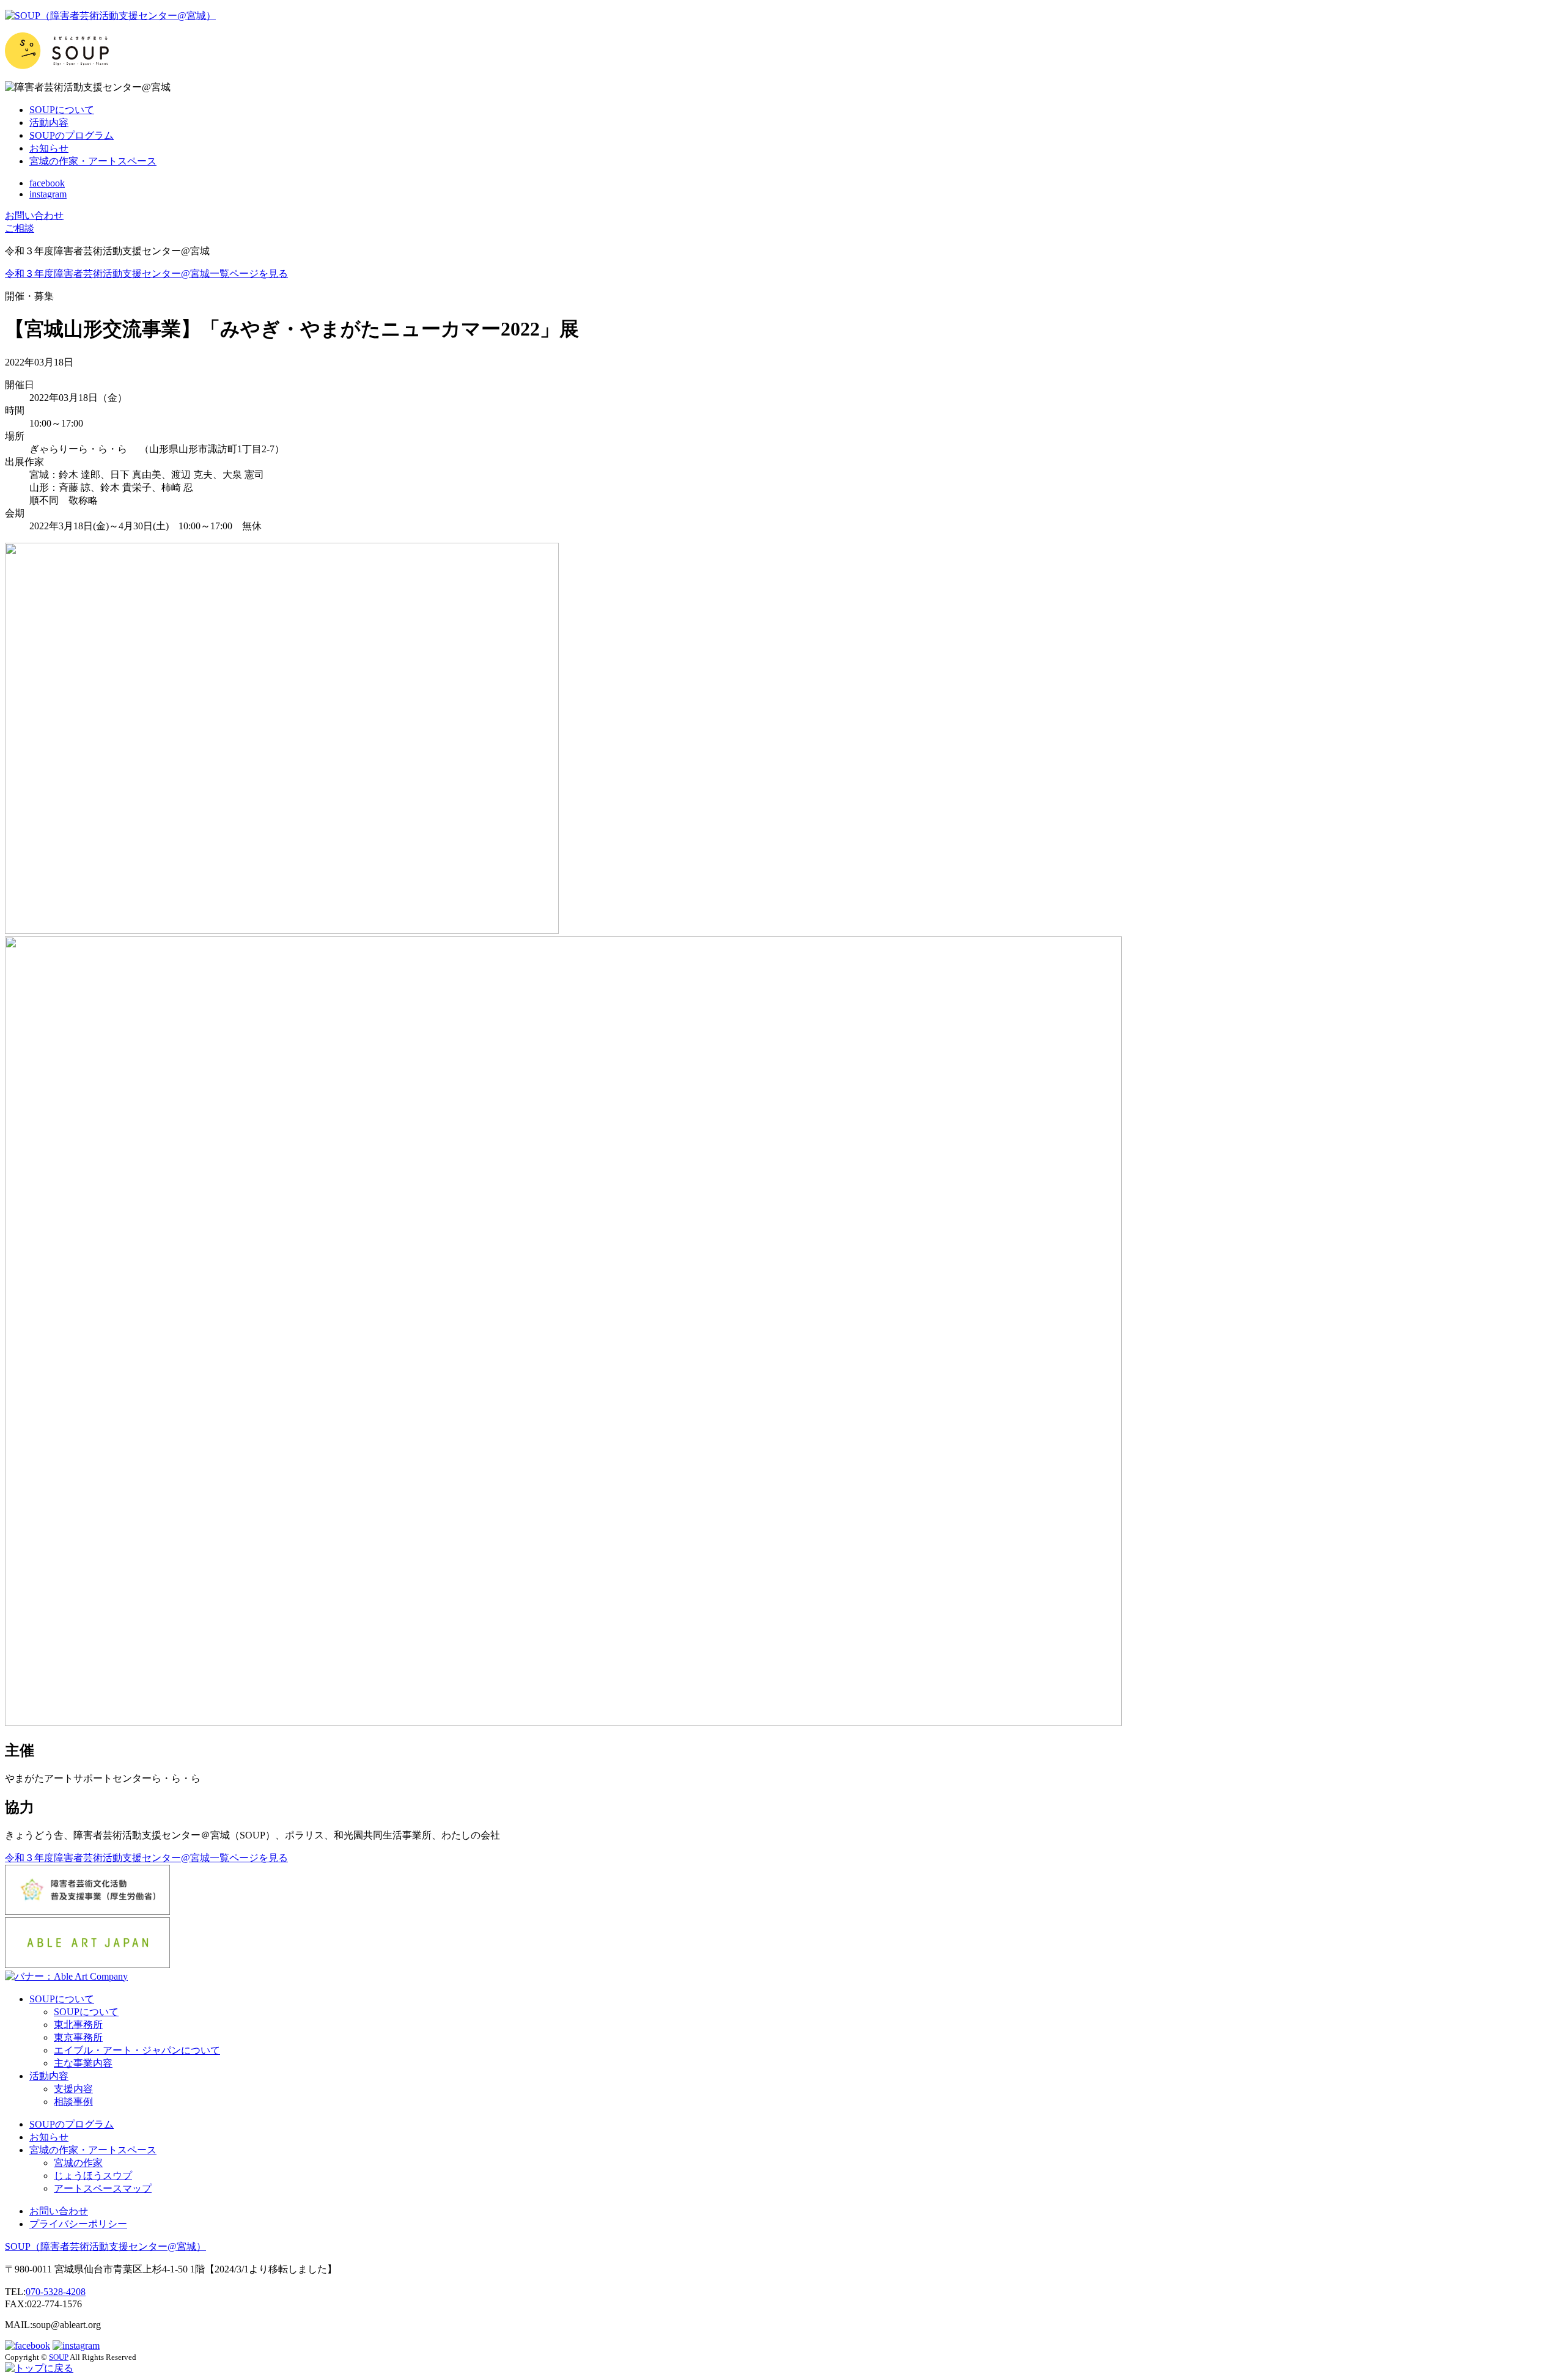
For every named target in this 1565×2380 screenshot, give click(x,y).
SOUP (105, 2246)
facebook (47, 183)
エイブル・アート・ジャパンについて (137, 2050)
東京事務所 (78, 2037)
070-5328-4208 (56, 2292)
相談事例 (73, 2102)
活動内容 (49, 123)
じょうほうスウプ (93, 2176)
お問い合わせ (59, 2211)
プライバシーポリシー (78, 2224)
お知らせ (49, 148)
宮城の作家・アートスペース (93, 161)
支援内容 (73, 2089)
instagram (48, 194)
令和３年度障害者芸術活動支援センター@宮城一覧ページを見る (146, 274)
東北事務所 (78, 2025)
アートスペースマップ (103, 2188)
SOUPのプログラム (72, 135)
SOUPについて (62, 110)
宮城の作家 (78, 2163)
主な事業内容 (83, 2063)
